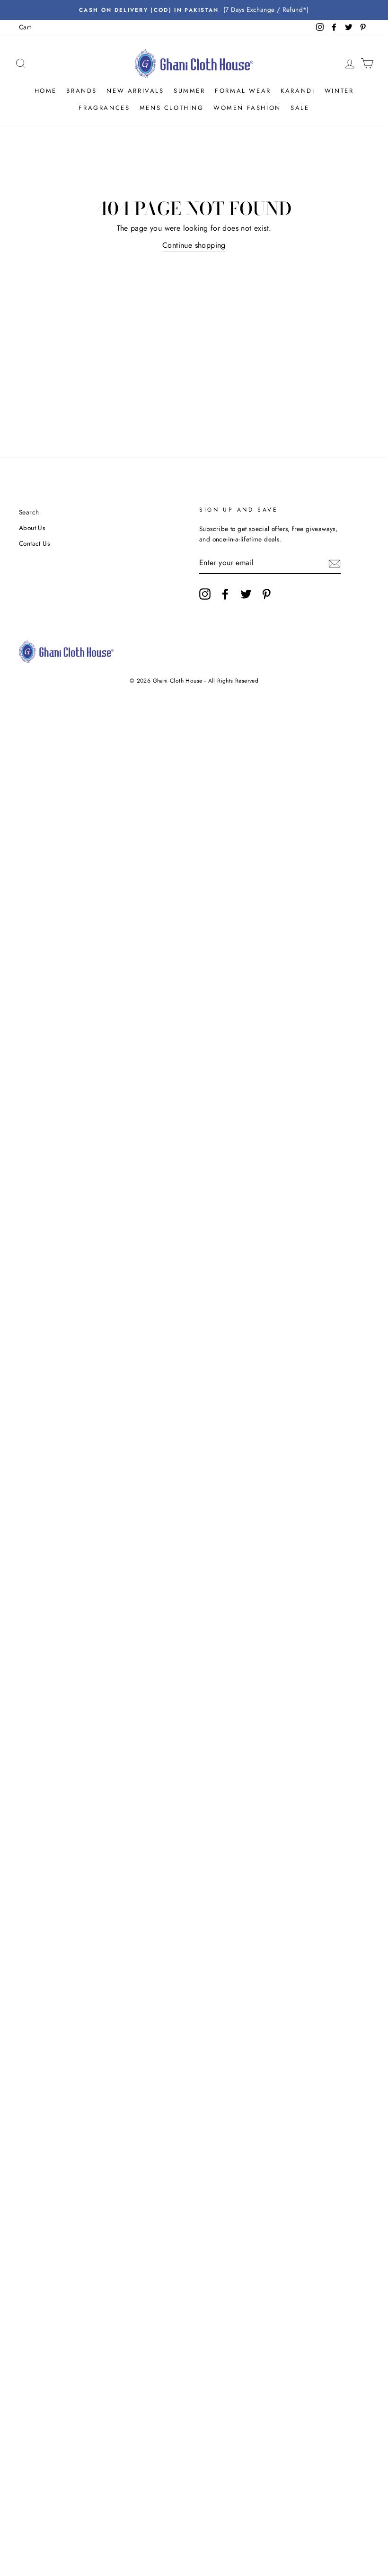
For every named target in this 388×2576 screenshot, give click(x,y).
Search (29, 512)
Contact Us (34, 543)
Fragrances (104, 108)
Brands (82, 91)
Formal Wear (243, 91)
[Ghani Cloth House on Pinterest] (266, 594)
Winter (339, 91)
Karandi (298, 91)
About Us (32, 528)
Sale (300, 108)
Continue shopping (194, 245)
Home (46, 91)
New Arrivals (135, 91)
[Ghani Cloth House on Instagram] (205, 594)
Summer (190, 91)
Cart (25, 27)
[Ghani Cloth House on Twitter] (246, 594)
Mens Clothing (172, 108)
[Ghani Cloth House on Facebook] (225, 594)
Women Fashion (247, 108)
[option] (194, 10)
